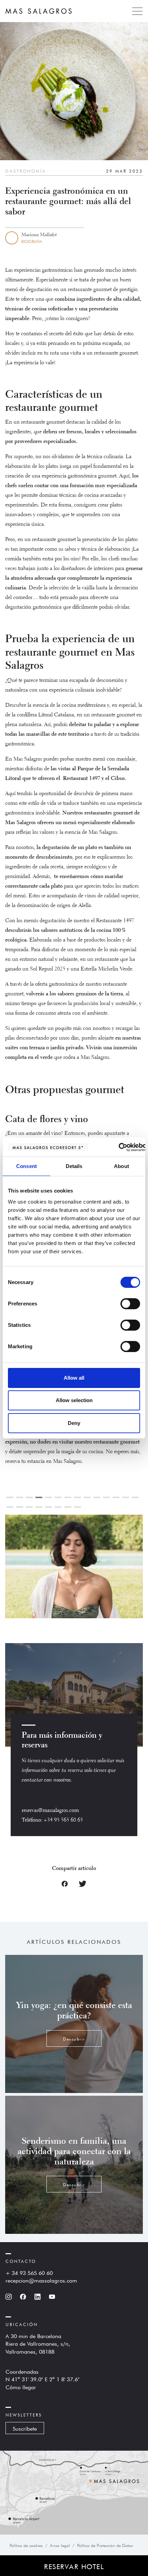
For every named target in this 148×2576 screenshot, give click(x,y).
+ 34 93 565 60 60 (29, 2272)
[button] (108, 1568)
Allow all (74, 1378)
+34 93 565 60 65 (63, 1820)
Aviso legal (60, 2545)
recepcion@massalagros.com (41, 2280)
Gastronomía (26, 171)
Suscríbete (25, 2428)
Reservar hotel (74, 2566)
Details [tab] (74, 1166)
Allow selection (74, 1400)
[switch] (130, 1304)
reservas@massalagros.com (50, 1811)
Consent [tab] (27, 1166)
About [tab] (121, 1166)
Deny (74, 1423)
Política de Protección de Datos (105, 2545)
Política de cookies (26, 2545)
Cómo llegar (21, 2386)
